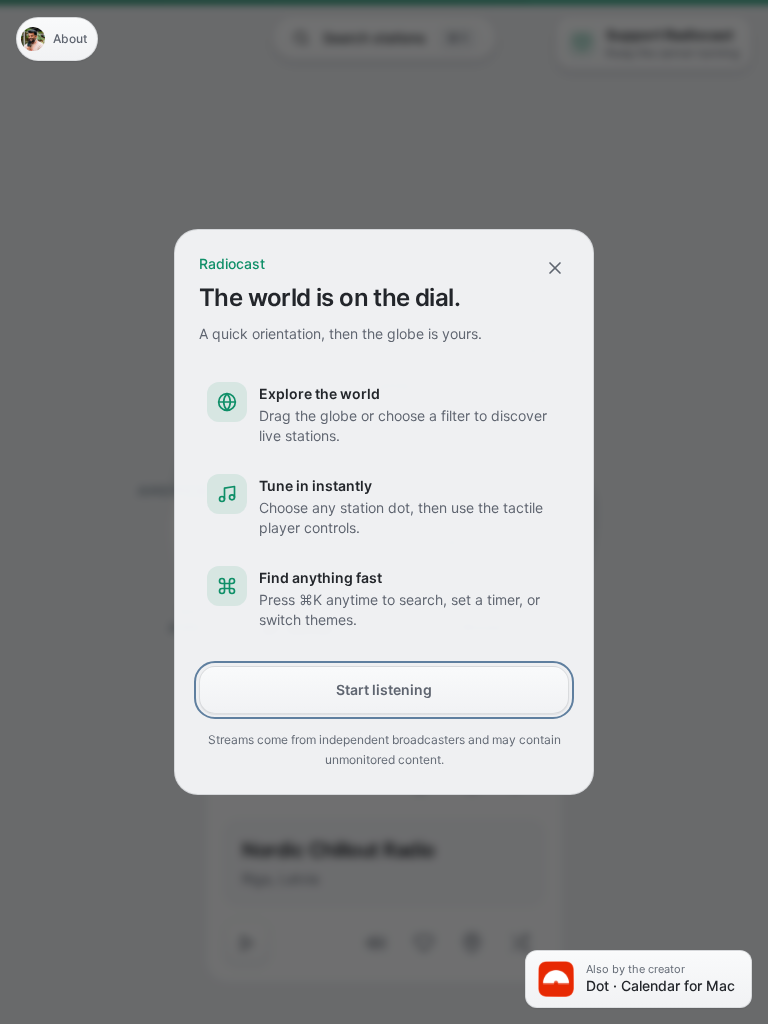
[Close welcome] (555, 268)
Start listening (384, 689)
